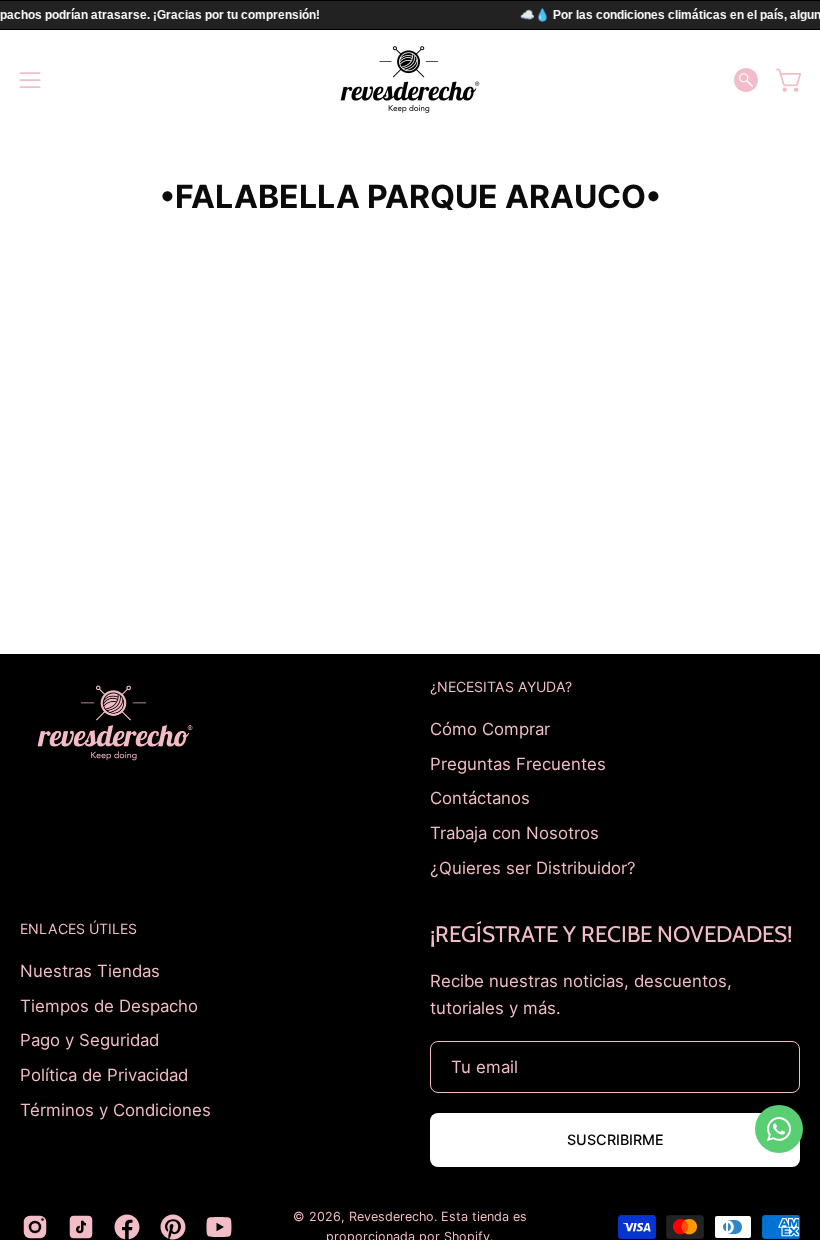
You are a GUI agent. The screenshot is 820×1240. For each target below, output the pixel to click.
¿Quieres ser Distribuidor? (533, 867)
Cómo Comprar (490, 729)
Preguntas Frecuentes (518, 763)
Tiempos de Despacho (109, 1006)
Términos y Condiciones (115, 1109)
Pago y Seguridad (89, 1040)
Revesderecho (391, 1216)
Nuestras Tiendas (90, 971)
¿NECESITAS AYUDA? (501, 686)
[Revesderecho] (410, 79)
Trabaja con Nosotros (514, 832)
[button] (746, 80)
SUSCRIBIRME (615, 1139)
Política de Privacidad (104, 1075)
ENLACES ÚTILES (78, 928)
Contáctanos (480, 798)
